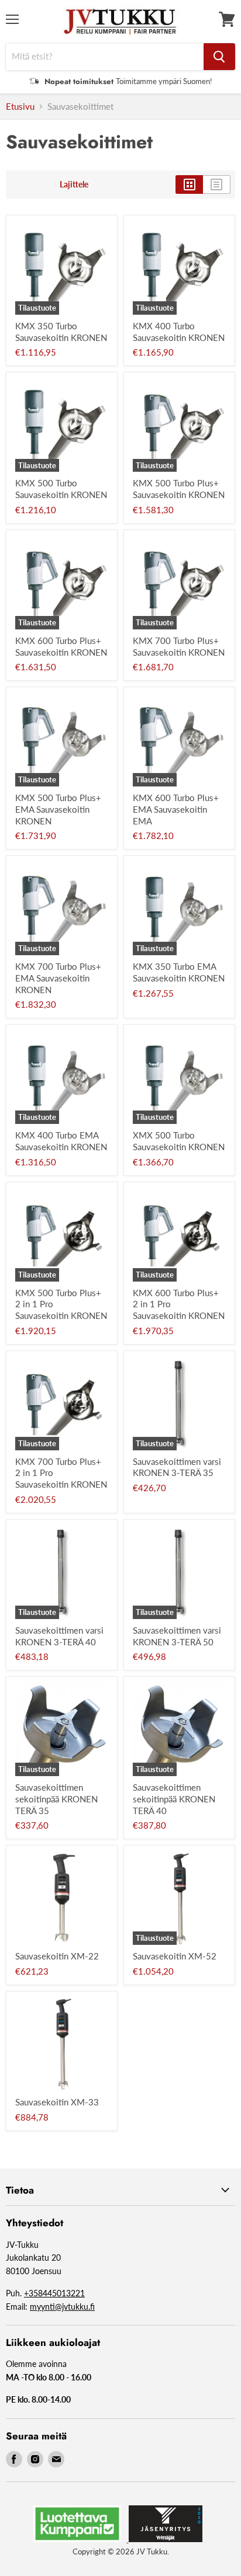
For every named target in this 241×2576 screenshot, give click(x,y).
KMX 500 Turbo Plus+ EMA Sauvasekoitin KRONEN (58, 809)
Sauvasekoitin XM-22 (57, 1956)
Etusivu (20, 107)
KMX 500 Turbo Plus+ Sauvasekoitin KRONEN (179, 489)
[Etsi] (219, 57)
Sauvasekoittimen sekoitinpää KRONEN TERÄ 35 (56, 1799)
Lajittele (74, 185)
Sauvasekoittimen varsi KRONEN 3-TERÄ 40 (59, 1636)
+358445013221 (54, 2293)
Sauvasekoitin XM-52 (175, 1956)
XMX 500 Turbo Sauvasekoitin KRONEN (179, 1141)
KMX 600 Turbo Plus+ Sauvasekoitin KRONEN (61, 646)
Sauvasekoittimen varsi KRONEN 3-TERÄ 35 (177, 1467)
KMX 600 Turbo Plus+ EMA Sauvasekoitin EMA (176, 809)
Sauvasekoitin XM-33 (57, 2102)
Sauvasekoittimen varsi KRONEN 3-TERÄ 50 (177, 1636)
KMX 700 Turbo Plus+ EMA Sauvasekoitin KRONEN (58, 978)
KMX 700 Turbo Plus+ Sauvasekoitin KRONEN (179, 646)
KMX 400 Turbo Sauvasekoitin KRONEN (179, 332)
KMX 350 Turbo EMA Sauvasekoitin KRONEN (179, 972)
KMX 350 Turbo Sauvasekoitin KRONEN (61, 332)
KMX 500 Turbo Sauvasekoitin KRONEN (61, 489)
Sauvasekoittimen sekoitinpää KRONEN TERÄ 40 (174, 1799)
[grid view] (189, 185)
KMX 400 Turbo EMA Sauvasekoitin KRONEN (61, 1141)
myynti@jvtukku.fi (62, 2307)
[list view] (217, 185)
